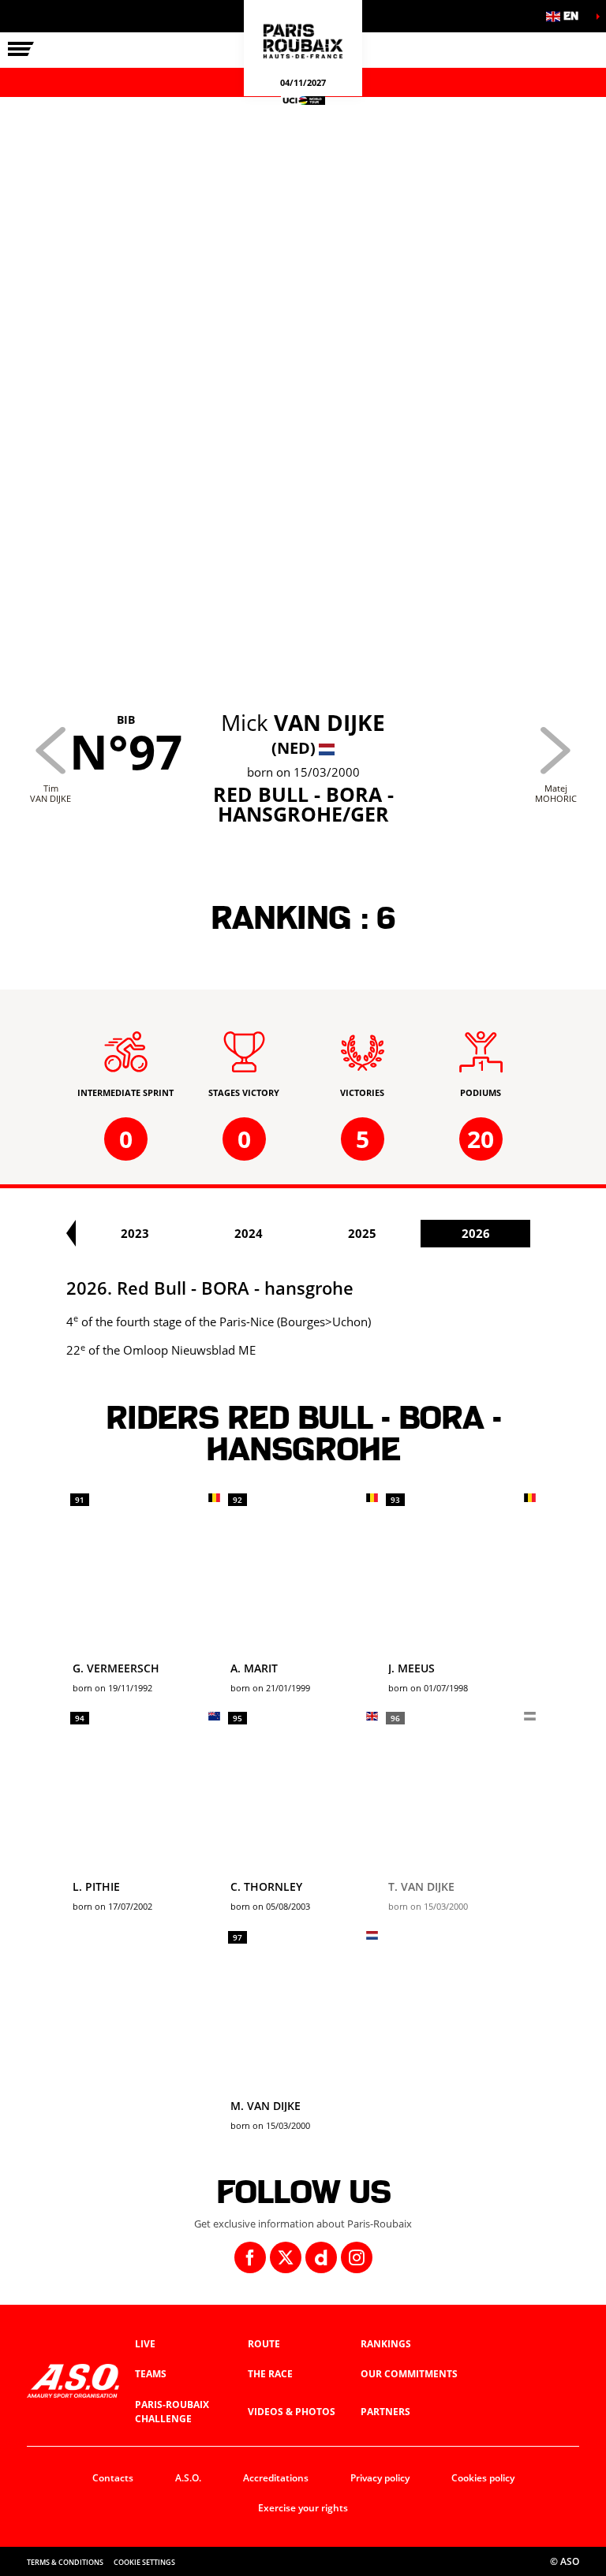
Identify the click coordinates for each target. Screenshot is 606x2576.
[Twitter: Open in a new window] (286, 2257)
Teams (151, 2374)
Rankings (386, 2344)
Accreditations (276, 2478)
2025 (362, 1233)
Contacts (113, 2478)
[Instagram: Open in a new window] (357, 2257)
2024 (249, 1233)
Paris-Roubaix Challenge (172, 2412)
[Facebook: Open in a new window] (250, 2257)
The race (270, 2374)
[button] (567, 16)
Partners (385, 2412)
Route (264, 2344)
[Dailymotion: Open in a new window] (321, 2257)
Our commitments (409, 2374)
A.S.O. (188, 2478)
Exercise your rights (303, 2508)
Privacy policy (380, 2478)
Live (145, 2344)
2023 (135, 1233)
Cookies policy (483, 2478)
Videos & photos (292, 2412)
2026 (476, 1233)
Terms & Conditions (65, 2562)
